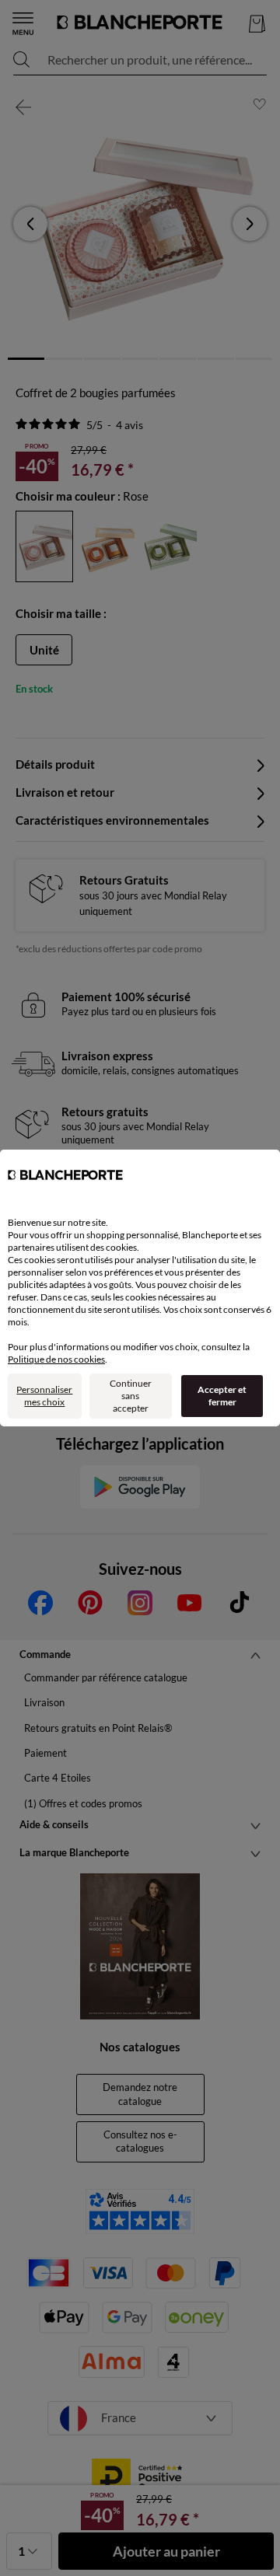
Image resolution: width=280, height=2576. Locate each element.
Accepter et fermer (222, 1396)
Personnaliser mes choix (44, 1396)
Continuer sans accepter (131, 1396)
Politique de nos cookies (56, 1359)
